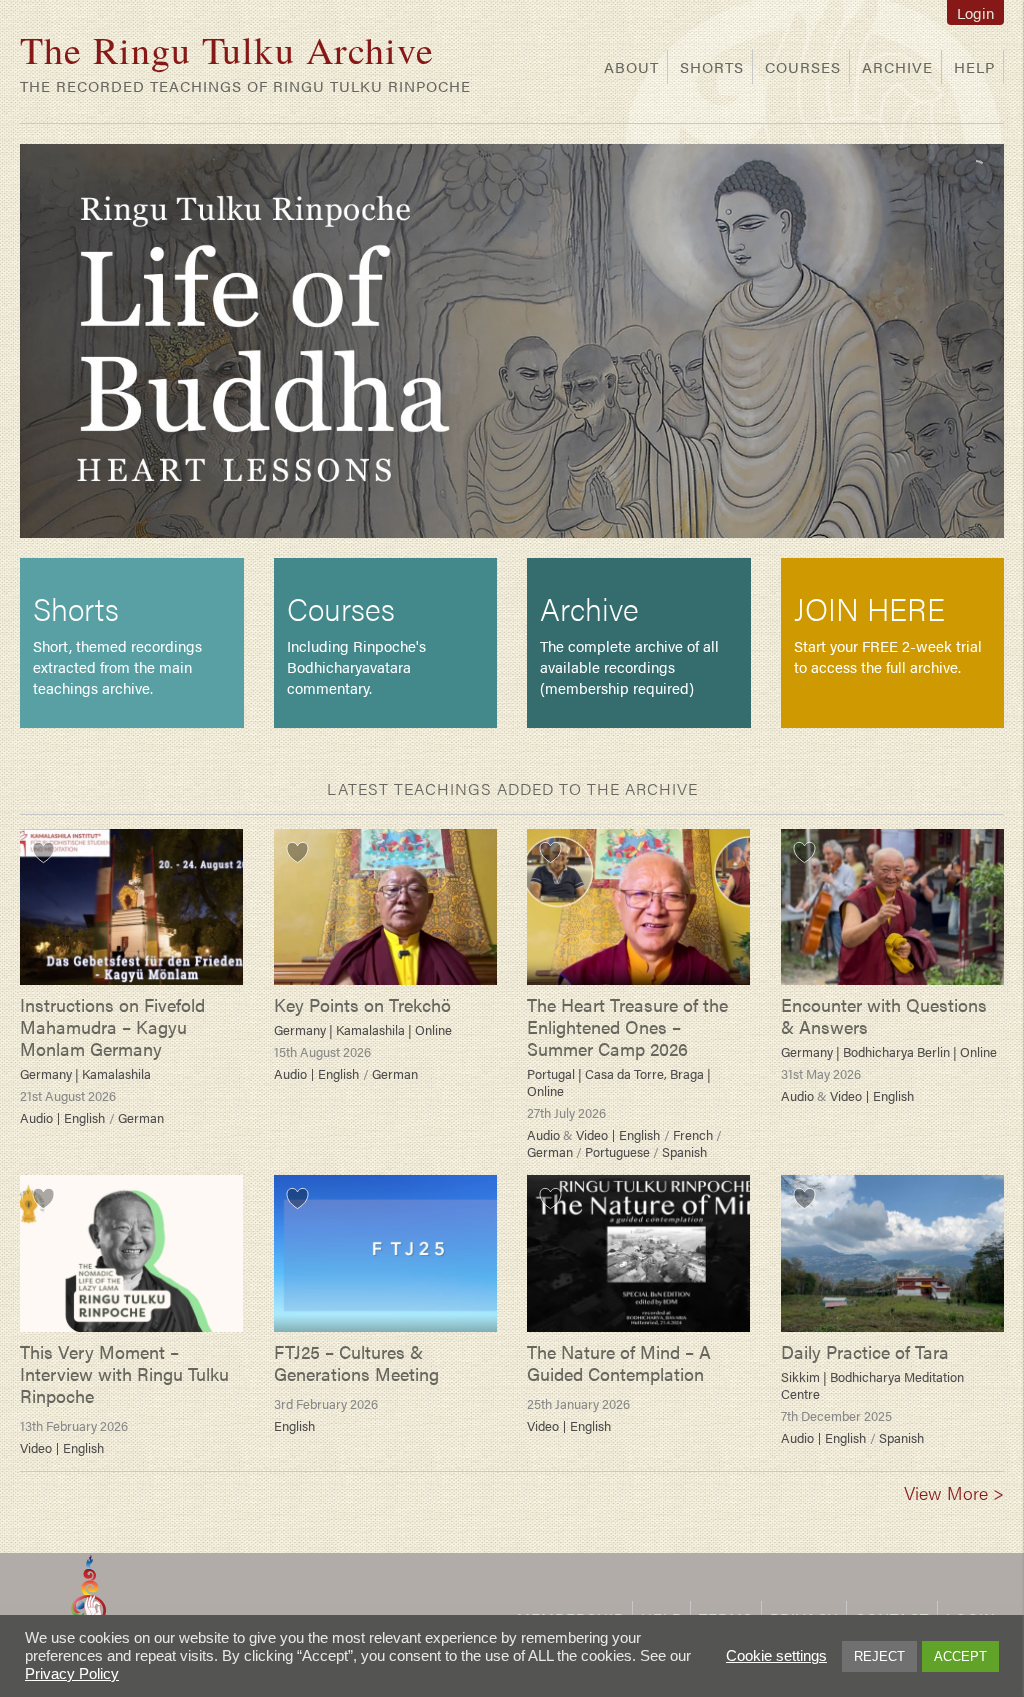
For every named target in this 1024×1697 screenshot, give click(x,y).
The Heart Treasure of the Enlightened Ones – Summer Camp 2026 (627, 1026)
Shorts (712, 66)
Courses (803, 66)
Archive (897, 66)
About (631, 66)
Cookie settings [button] (776, 1656)
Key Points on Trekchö (362, 1004)
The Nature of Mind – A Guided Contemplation (619, 1362)
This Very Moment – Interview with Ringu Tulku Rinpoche (124, 1373)
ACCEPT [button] (960, 1656)
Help (974, 66)
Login (975, 12)
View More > (954, 1492)
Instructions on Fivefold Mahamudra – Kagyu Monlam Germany (112, 1026)
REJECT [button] (879, 1656)
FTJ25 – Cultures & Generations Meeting (356, 1362)
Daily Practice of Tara (865, 1351)
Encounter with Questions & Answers (884, 1015)
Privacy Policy (72, 1674)
